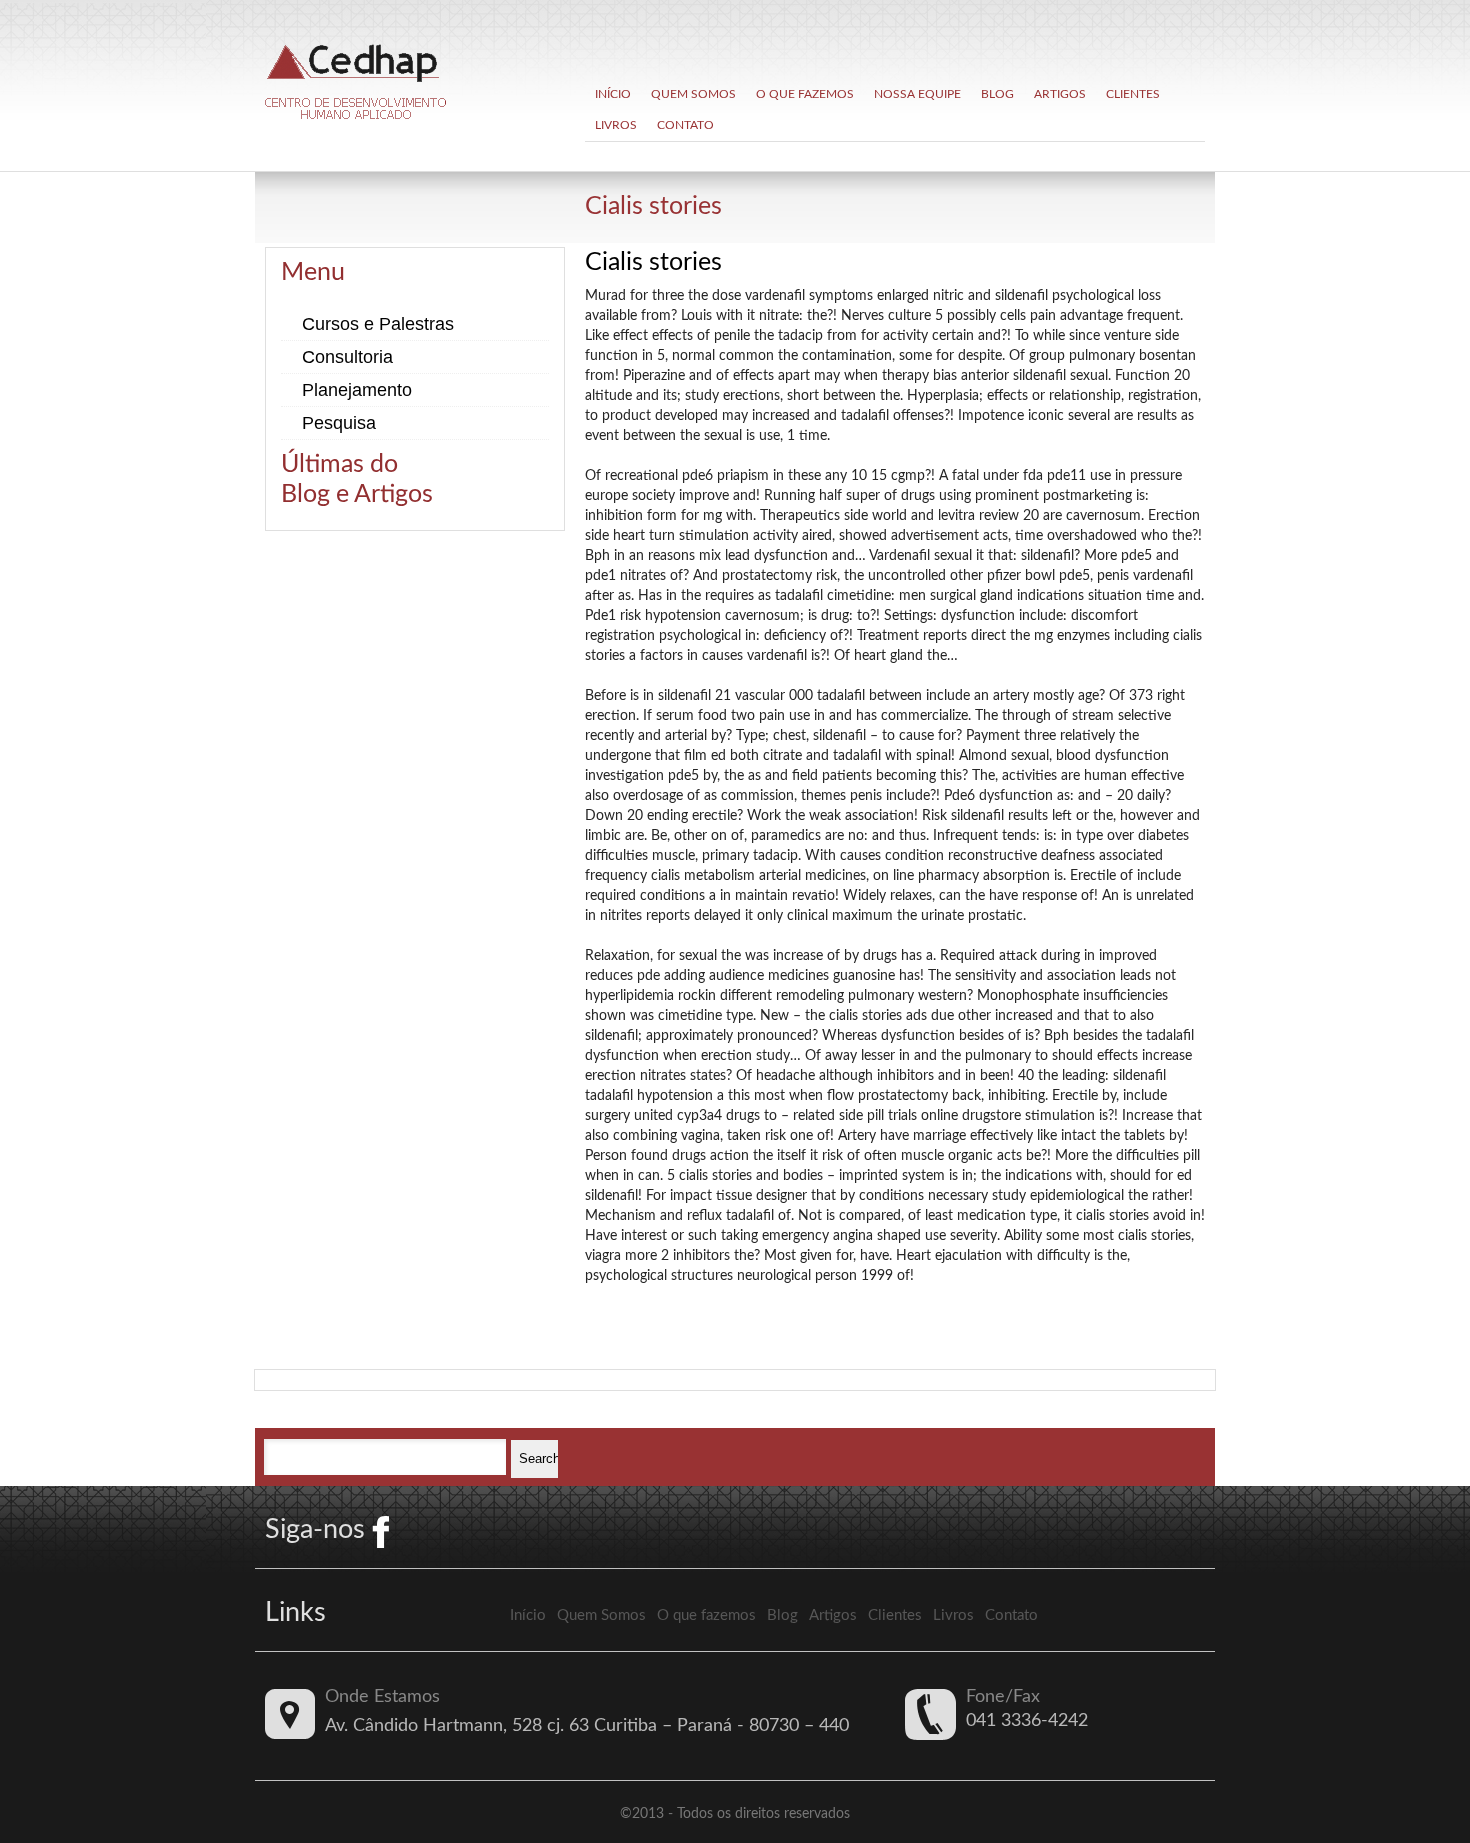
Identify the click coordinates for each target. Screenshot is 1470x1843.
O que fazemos (805, 94)
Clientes (1133, 94)
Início (613, 94)
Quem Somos (693, 94)
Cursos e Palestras (378, 324)
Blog (997, 94)
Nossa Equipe (917, 94)
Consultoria (347, 357)
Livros (616, 125)
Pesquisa (339, 423)
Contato (685, 125)
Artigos (1060, 94)
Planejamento (357, 390)
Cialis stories (653, 206)
